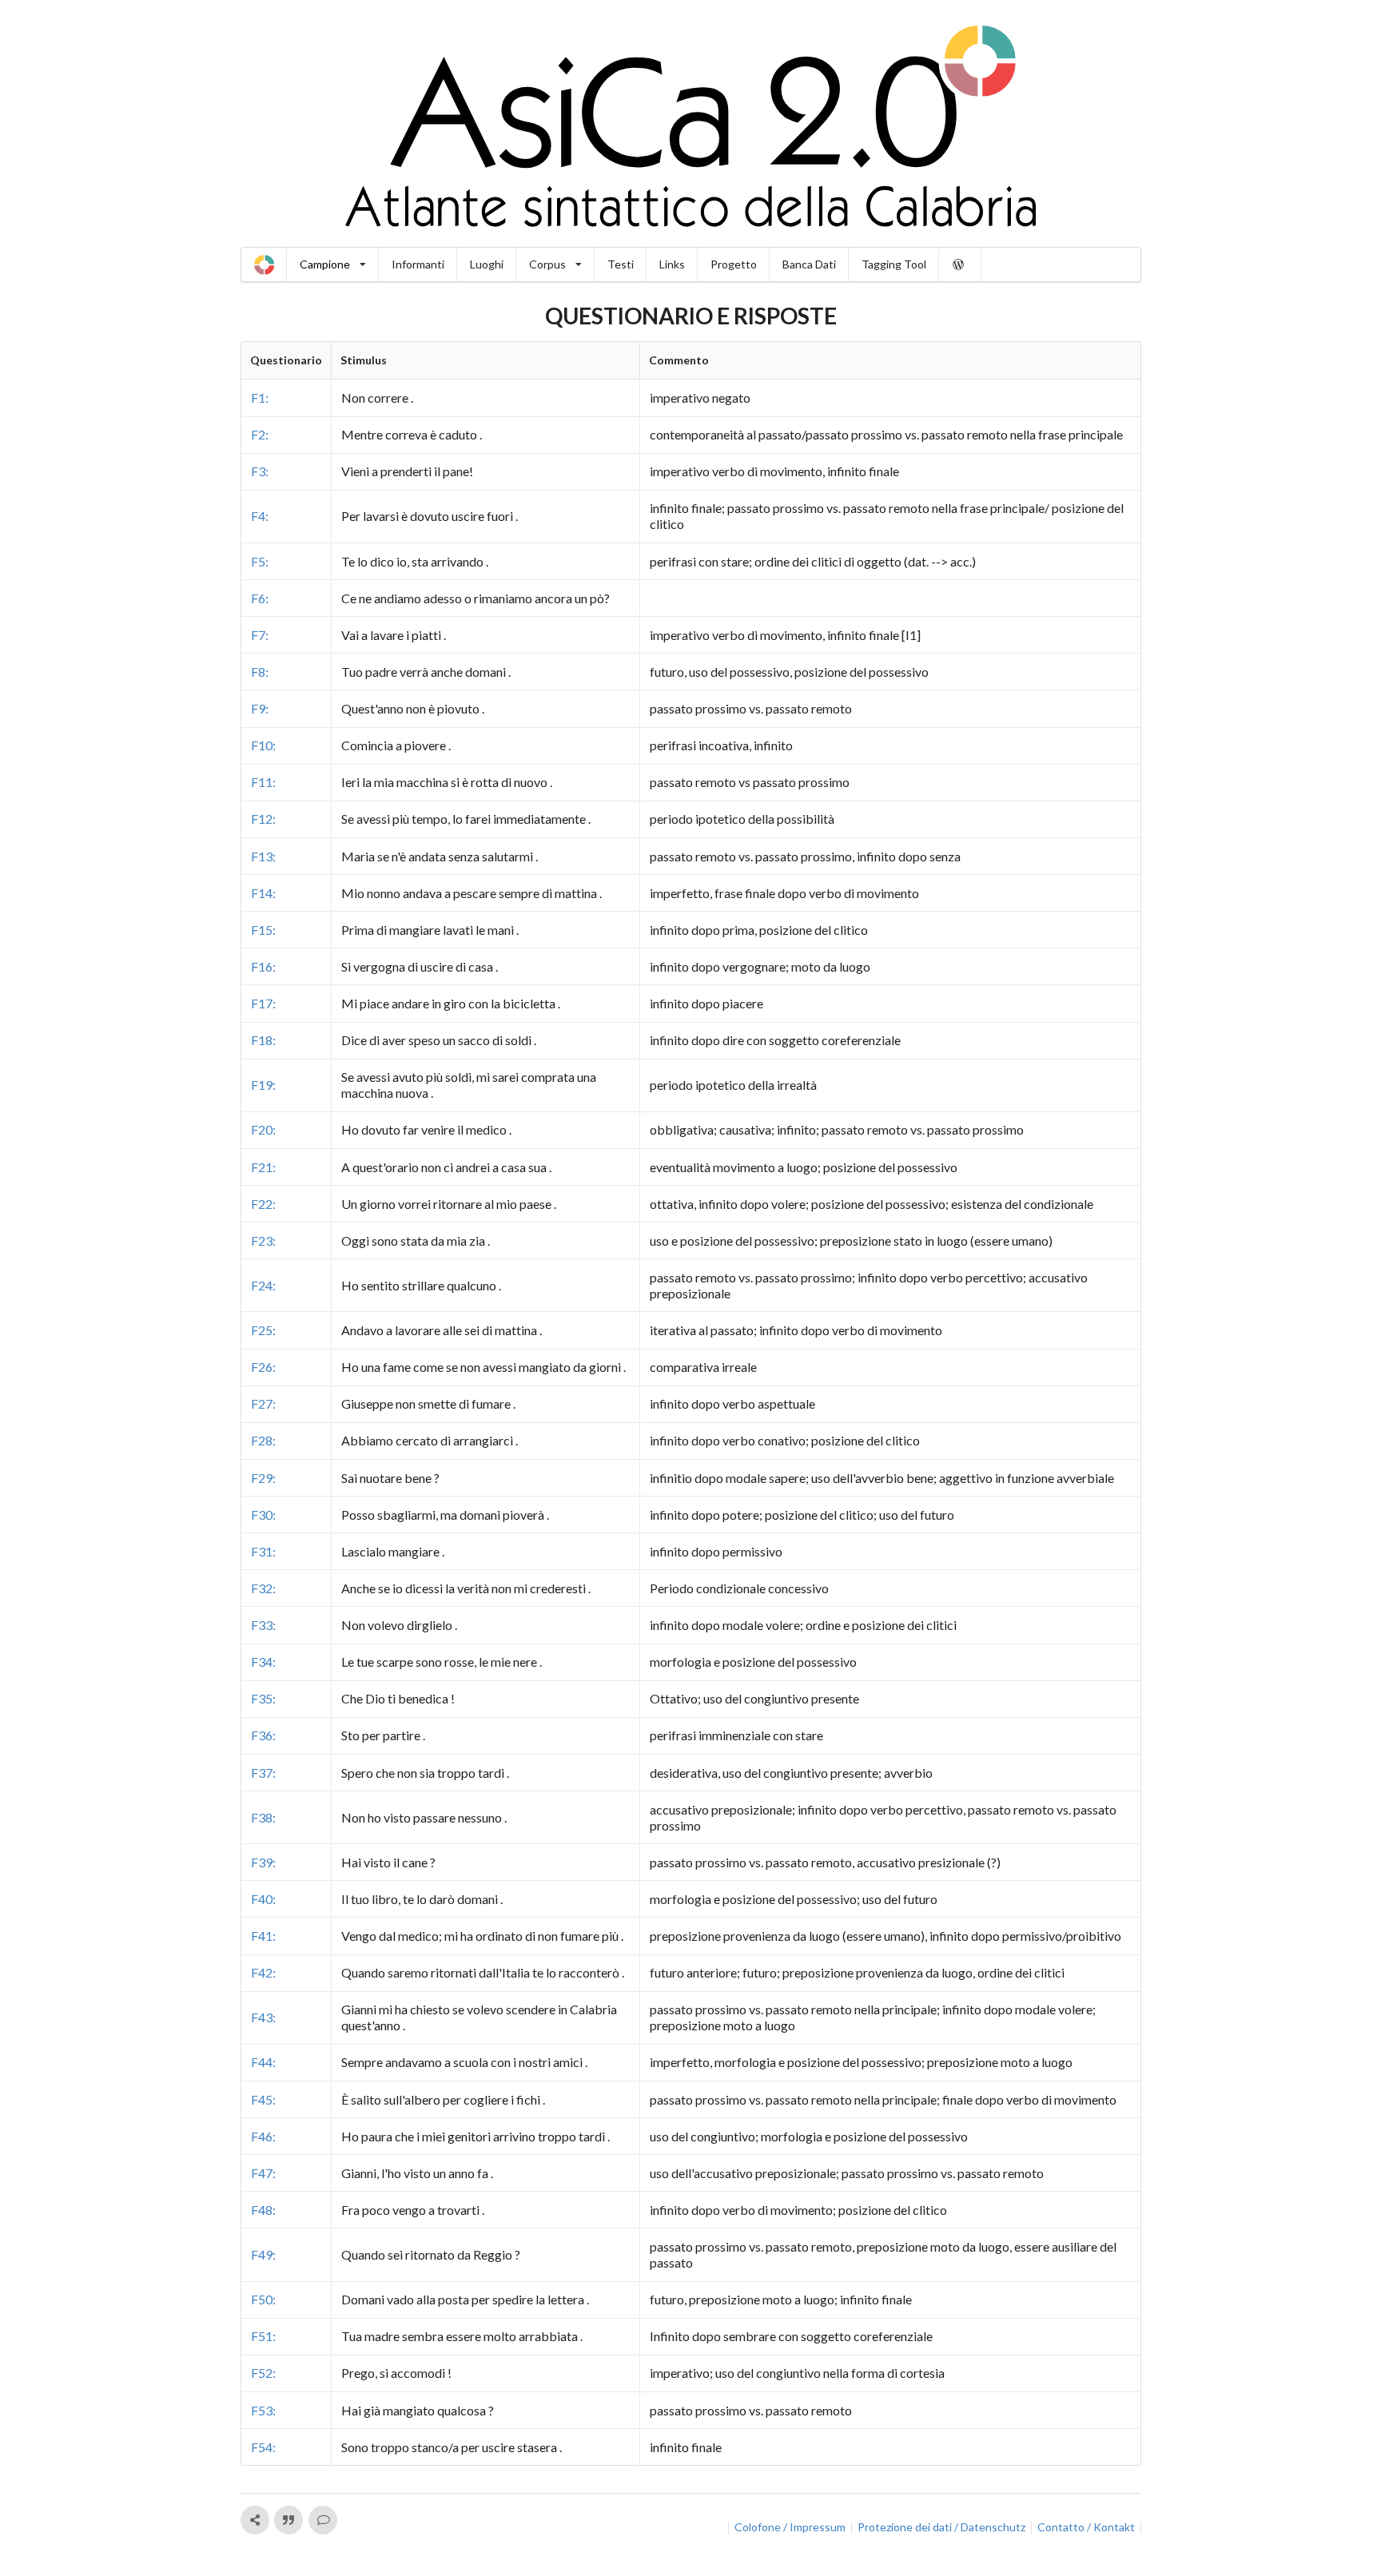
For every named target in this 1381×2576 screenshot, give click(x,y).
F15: (263, 930)
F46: (263, 2136)
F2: (260, 434)
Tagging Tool (894, 264)
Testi (621, 264)
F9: (260, 708)
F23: (263, 1240)
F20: (263, 1129)
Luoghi (487, 264)
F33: (263, 1625)
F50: (263, 2299)
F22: (263, 1204)
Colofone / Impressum (790, 2527)
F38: (263, 1817)
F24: (263, 1285)
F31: (263, 1551)
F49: (263, 2254)
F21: (263, 1167)
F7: (260, 635)
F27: (263, 1403)
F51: (263, 2336)
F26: (263, 1367)
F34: (263, 1662)
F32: (263, 1588)
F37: (263, 1773)
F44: (263, 2062)
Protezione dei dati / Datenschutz (941, 2527)
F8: (260, 672)
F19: (263, 1085)
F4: (260, 516)
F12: (263, 819)
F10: (263, 745)
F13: (263, 856)
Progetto (734, 264)
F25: (263, 1330)
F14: (263, 893)
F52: (263, 2373)
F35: (263, 1698)
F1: (260, 398)
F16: (263, 966)
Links (672, 264)
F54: (263, 2447)
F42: (263, 1972)
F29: (263, 1478)
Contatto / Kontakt (1086, 2527)
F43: (263, 2017)
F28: (263, 1440)
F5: (260, 561)
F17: (263, 1003)
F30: (263, 1515)
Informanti (418, 264)
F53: (263, 2410)
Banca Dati (809, 264)
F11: (263, 782)
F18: (263, 1040)
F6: (260, 598)
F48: (263, 2210)
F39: (263, 1862)
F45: (263, 2099)
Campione (325, 264)
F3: (260, 471)
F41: (263, 1936)
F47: (263, 2173)
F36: (263, 1735)
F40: (263, 1899)
